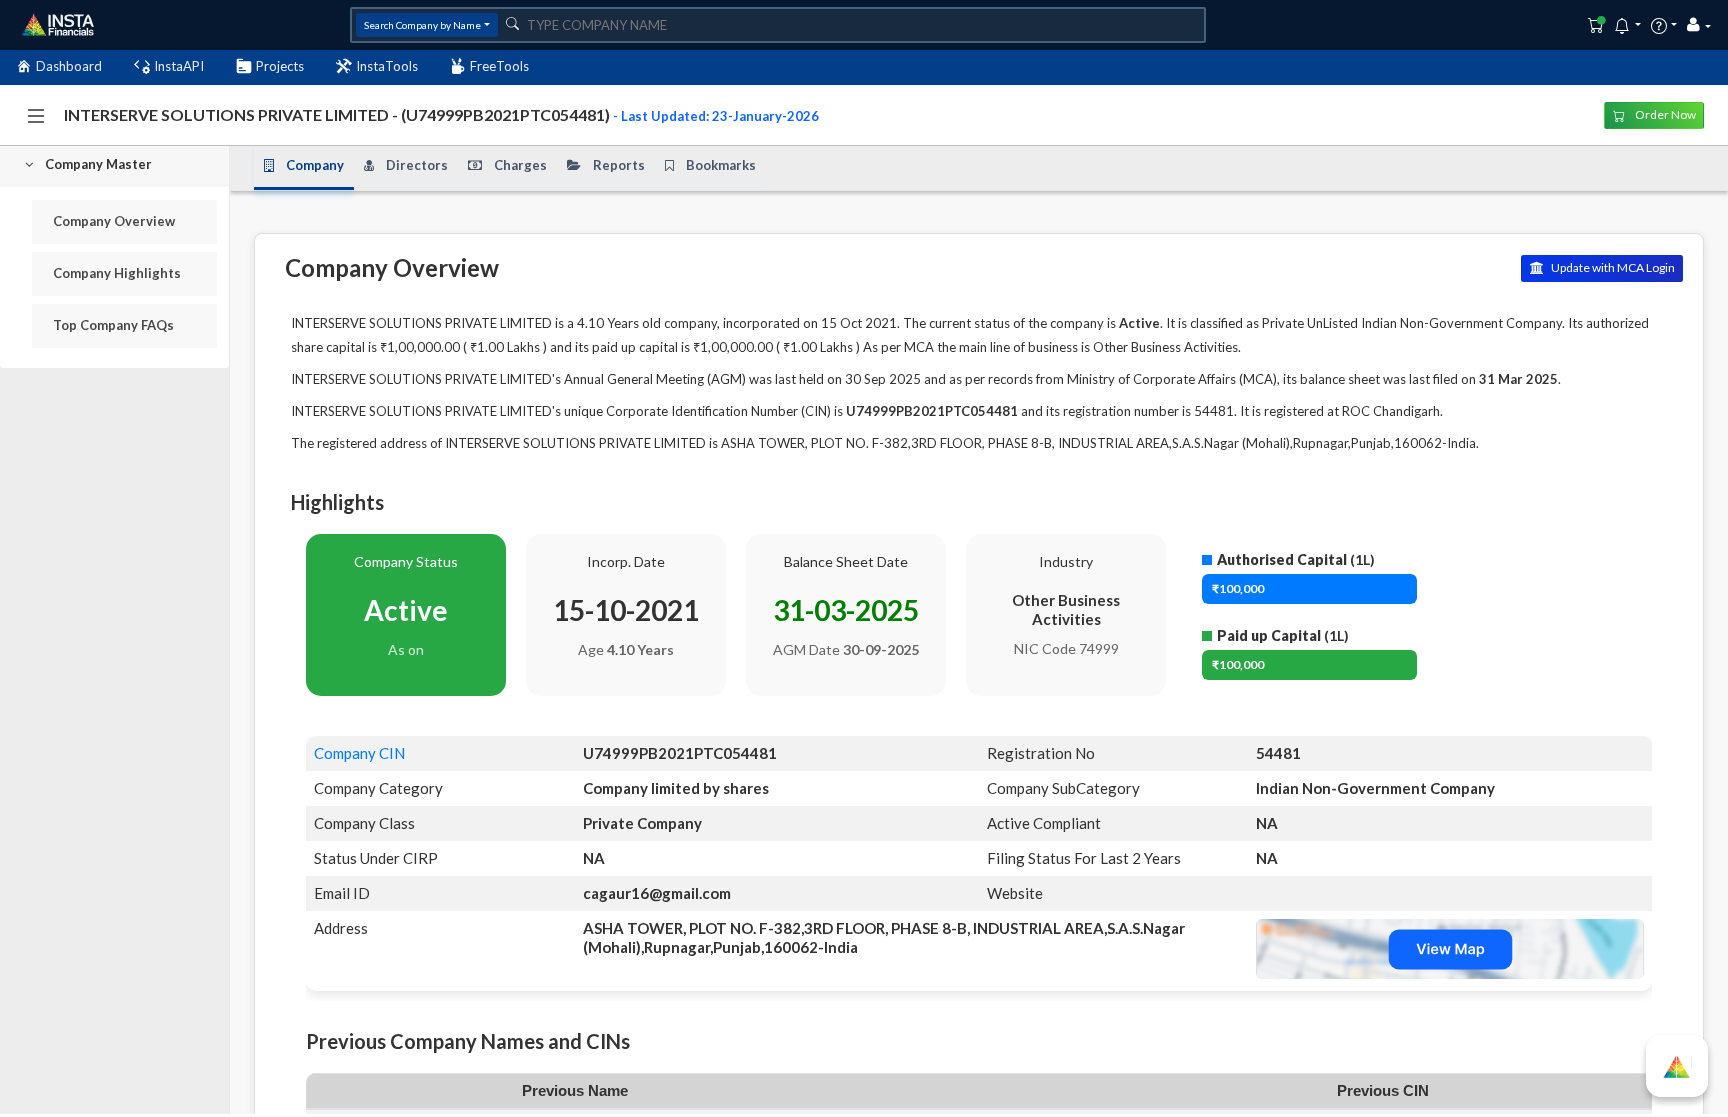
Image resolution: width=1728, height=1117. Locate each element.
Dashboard (69, 66)
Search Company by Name (422, 25)
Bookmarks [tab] (721, 165)
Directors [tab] (417, 165)
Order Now (1664, 114)
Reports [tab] (619, 165)
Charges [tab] (520, 165)
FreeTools (499, 66)
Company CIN (359, 753)
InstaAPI (179, 66)
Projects (280, 66)
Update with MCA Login (1612, 267)
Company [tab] (315, 165)
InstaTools (387, 66)
